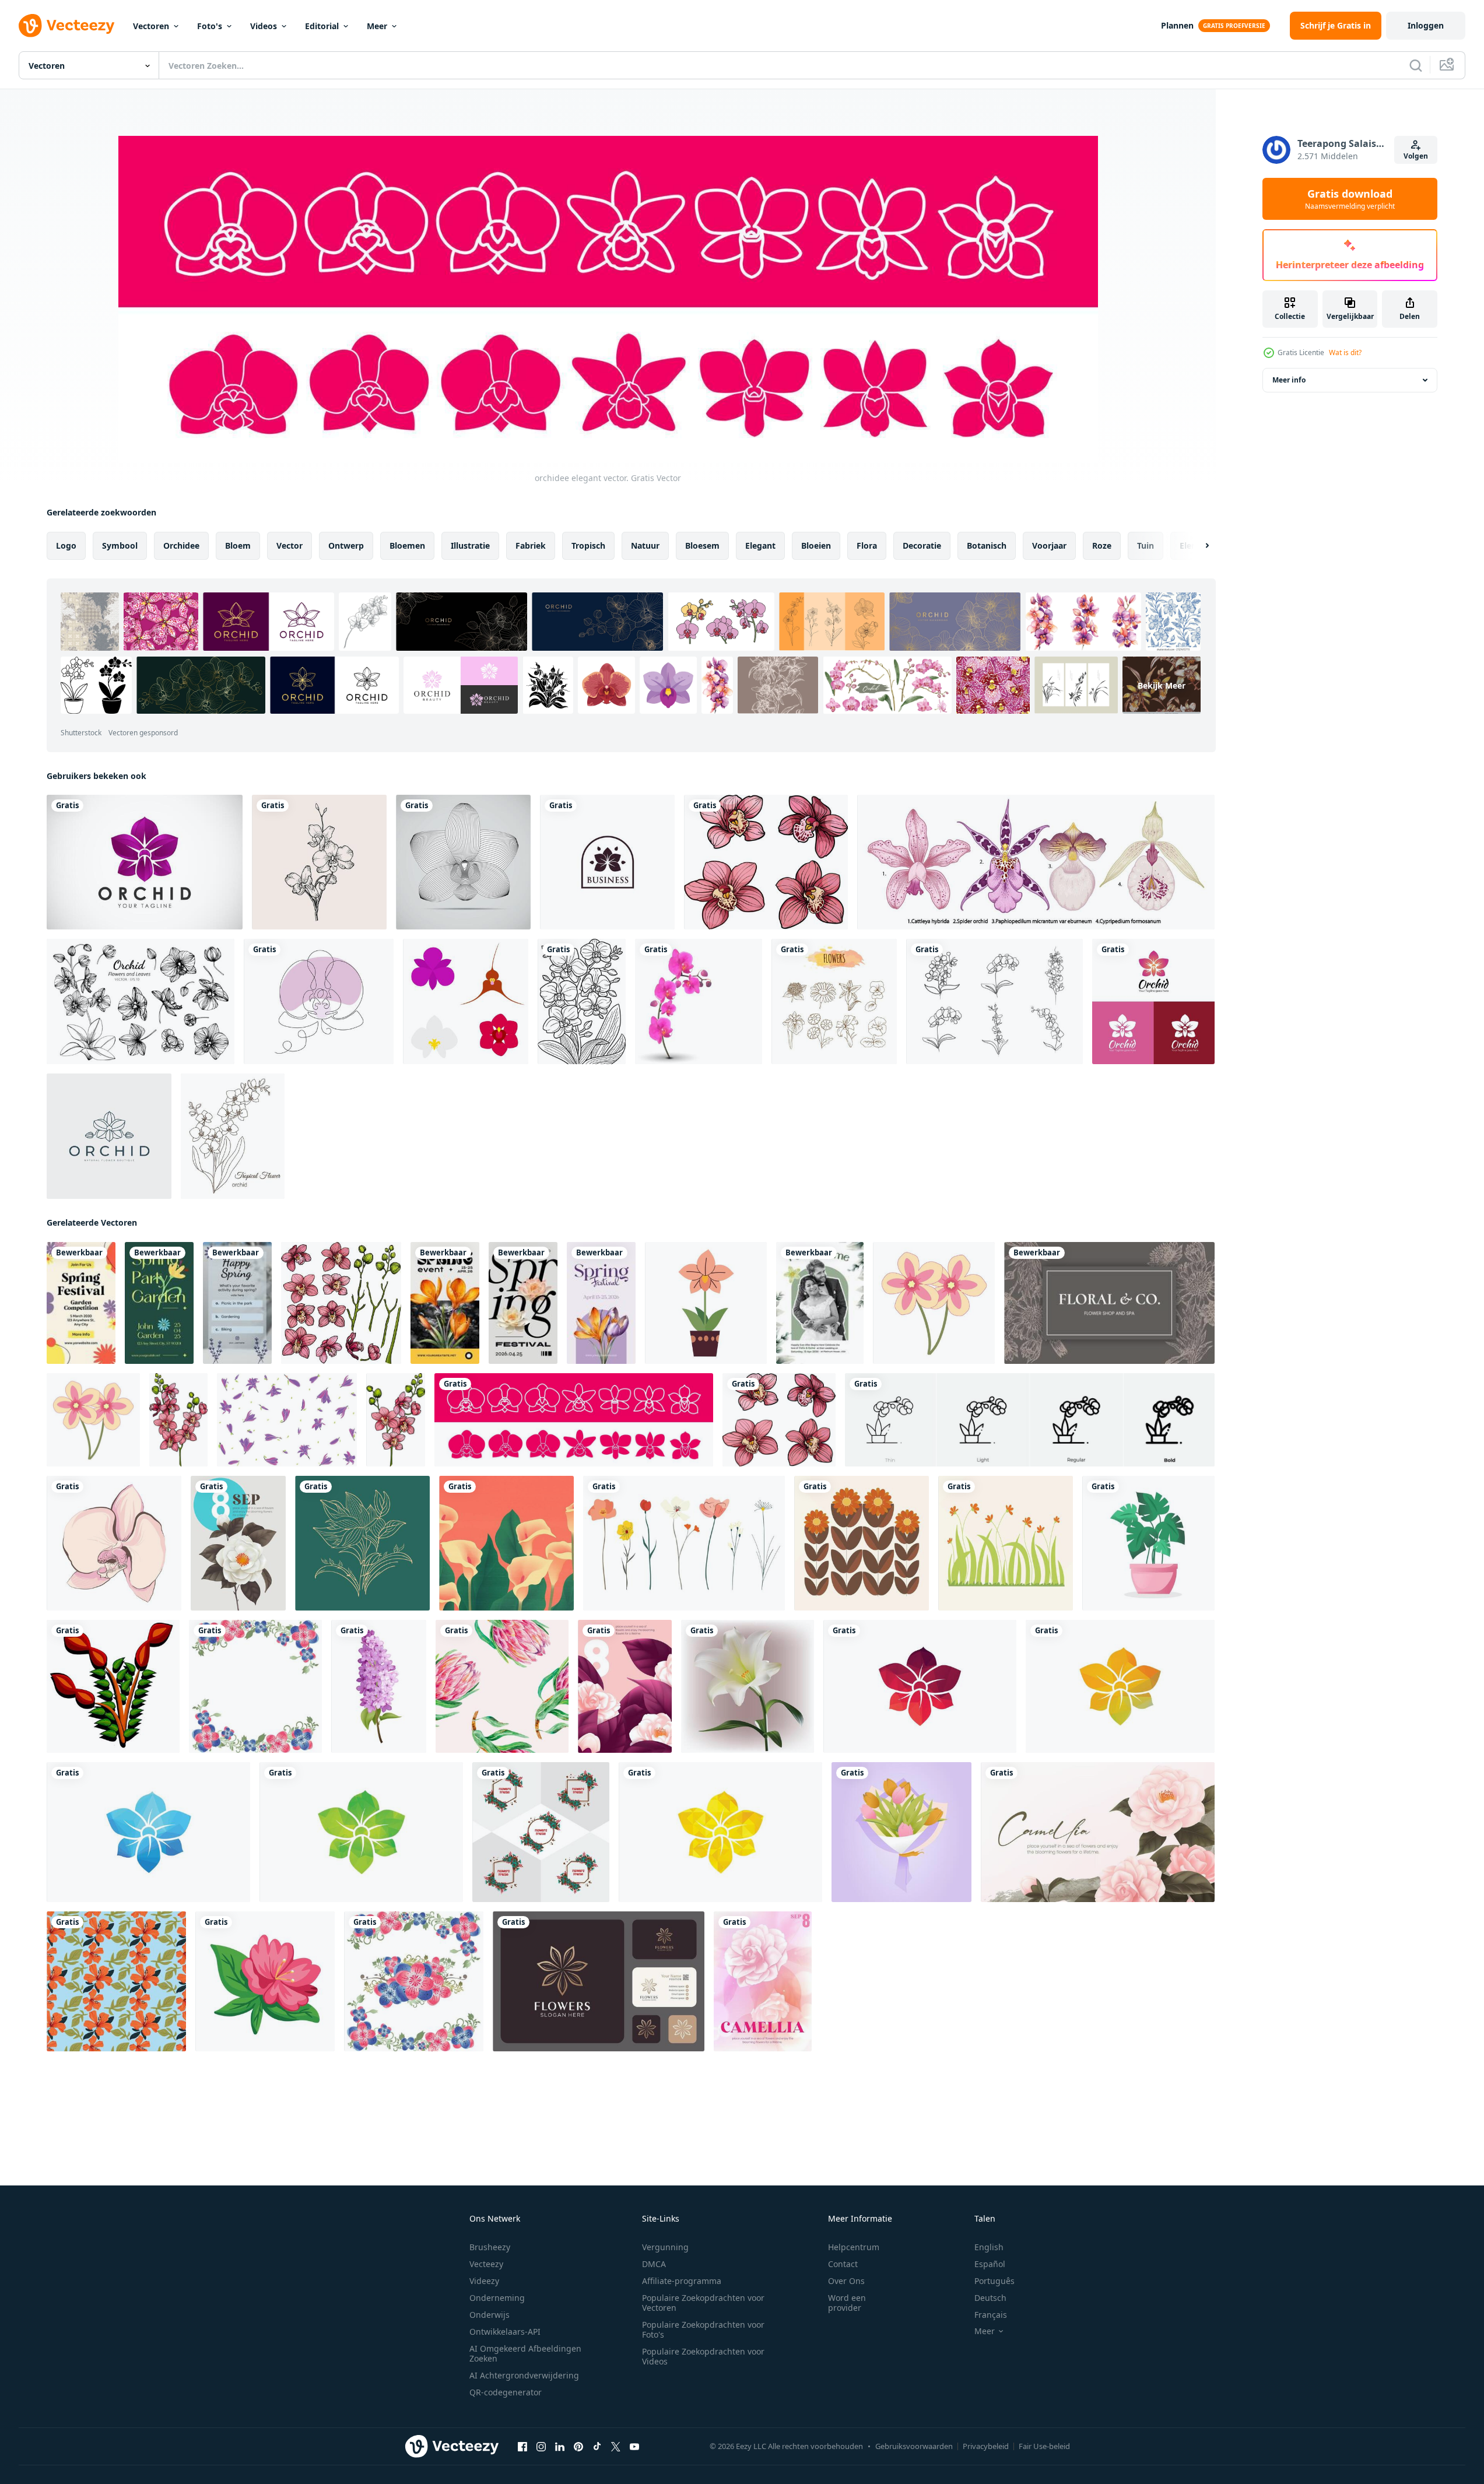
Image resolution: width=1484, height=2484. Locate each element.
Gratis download (1350, 199)
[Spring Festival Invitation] (81, 1303)
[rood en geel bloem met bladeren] (113, 1686)
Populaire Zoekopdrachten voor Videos (703, 2356)
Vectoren (151, 26)
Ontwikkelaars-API (505, 2332)
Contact (843, 2264)
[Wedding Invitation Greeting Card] (820, 1303)
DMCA (654, 2264)
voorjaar (1049, 545)
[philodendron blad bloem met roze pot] (1148, 1543)
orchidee (181, 545)
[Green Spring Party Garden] (159, 1303)
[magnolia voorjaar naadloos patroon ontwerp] (116, 1981)
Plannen (1177, 25)
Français (991, 2315)
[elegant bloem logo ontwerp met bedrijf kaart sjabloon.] (599, 1981)
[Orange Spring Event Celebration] (445, 1303)
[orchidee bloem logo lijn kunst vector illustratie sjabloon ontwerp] (109, 1136)
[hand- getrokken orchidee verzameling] (319, 862)
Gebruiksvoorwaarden (914, 2446)
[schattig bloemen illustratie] (862, 1543)
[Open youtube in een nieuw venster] (634, 2447)
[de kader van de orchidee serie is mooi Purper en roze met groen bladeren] (255, 1686)
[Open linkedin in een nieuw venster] (560, 2447)
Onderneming (497, 2298)
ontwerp (346, 545)
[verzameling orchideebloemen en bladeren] (141, 1001)
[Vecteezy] (66, 26)
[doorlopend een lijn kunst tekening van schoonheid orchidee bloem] (994, 1001)
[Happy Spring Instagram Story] (237, 1303)
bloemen (407, 545)
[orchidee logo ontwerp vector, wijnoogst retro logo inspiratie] (607, 862)
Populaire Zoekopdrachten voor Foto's (703, 2329)
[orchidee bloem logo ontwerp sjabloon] (920, 1686)
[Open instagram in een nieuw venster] (541, 2447)
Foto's (210, 26)
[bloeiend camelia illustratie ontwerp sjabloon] (238, 1543)
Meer (377, 26)
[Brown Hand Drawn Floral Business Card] (1109, 1303)
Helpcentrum (854, 2247)
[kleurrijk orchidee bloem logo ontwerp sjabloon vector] (145, 862)
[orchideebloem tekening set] (1036, 862)
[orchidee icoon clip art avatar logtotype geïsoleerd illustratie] (706, 1303)
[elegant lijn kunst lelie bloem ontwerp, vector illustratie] (362, 1543)
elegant (760, 545)
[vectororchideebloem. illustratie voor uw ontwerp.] (463, 862)
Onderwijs (490, 2315)
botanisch (987, 545)
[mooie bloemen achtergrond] (1006, 1543)
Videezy (484, 2281)
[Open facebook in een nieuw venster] (522, 2447)
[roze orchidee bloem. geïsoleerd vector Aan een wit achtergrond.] (114, 1543)
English (989, 2247)
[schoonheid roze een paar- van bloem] (934, 1303)
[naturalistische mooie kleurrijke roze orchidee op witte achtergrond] (699, 1001)
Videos (264, 26)
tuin (1146, 545)
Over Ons (846, 2281)
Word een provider (847, 2303)
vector (290, 545)
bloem (238, 545)
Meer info (1289, 380)
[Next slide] (1197, 546)
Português (994, 2281)
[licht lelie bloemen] (748, 1686)
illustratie (470, 545)
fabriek (531, 545)
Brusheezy (490, 2247)
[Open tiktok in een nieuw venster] (597, 2447)
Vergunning (665, 2247)
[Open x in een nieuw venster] (616, 2447)
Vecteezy (486, 2264)
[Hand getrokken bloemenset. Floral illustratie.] (834, 1001)
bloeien (816, 545)
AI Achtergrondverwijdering (524, 2375)
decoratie (922, 545)
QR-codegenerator (506, 2392)
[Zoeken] (1416, 65)
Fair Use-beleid (1044, 2446)
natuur (645, 545)
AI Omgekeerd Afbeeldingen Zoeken (525, 2353)
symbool (120, 545)
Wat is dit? (1345, 352)
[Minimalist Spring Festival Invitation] (523, 1303)
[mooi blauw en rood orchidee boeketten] (414, 1981)
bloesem (702, 545)
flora (867, 545)
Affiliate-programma (682, 2281)
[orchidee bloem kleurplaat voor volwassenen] (582, 1001)
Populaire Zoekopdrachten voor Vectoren (703, 2303)
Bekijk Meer (1162, 685)
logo (66, 545)
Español (990, 2264)
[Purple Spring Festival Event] (601, 1303)
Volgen (1416, 156)
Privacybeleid (986, 2446)
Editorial (322, 26)
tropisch (588, 545)
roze (1102, 545)
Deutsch (990, 2298)
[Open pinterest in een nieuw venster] (578, 2447)
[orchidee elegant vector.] (574, 1420)
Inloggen (1426, 25)
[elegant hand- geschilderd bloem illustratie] (506, 1543)
